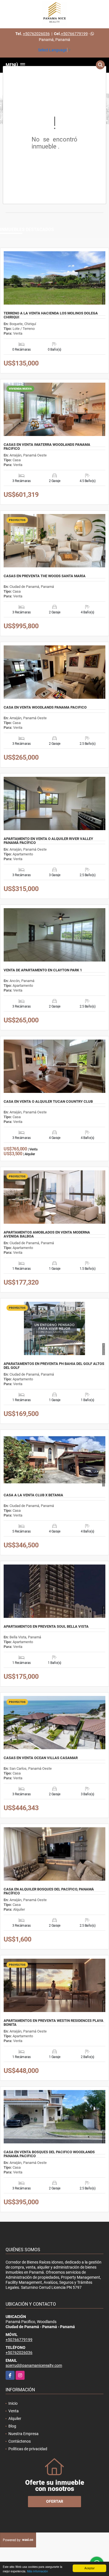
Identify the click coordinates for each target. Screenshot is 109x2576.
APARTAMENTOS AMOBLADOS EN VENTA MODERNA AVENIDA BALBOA (47, 1234)
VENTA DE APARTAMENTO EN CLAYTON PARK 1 (43, 970)
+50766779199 (74, 34)
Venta (14, 2411)
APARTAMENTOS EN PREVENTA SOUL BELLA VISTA (46, 1627)
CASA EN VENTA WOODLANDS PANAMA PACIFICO (45, 707)
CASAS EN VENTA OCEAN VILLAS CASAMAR (41, 1758)
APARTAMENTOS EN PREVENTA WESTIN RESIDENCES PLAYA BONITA (54, 2023)
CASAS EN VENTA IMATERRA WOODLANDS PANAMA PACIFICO (47, 447)
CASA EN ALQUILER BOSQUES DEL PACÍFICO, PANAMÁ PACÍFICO (49, 1891)
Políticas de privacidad (28, 2449)
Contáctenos (20, 2441)
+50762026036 (36, 34)
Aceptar (89, 2568)
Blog (12, 2426)
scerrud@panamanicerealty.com (34, 2365)
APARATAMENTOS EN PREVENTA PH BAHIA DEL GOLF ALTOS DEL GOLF (54, 1366)
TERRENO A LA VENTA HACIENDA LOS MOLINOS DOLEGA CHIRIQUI (51, 315)
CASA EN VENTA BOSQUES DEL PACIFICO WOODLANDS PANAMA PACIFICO (49, 2154)
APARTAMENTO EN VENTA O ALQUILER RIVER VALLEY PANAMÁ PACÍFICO (48, 841)
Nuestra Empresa (23, 2434)
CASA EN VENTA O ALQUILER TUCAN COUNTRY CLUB (48, 1102)
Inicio (13, 2403)
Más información (38, 2571)
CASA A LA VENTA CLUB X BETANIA (33, 1495)
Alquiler (15, 2419)
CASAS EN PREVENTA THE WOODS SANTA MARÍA (45, 576)
